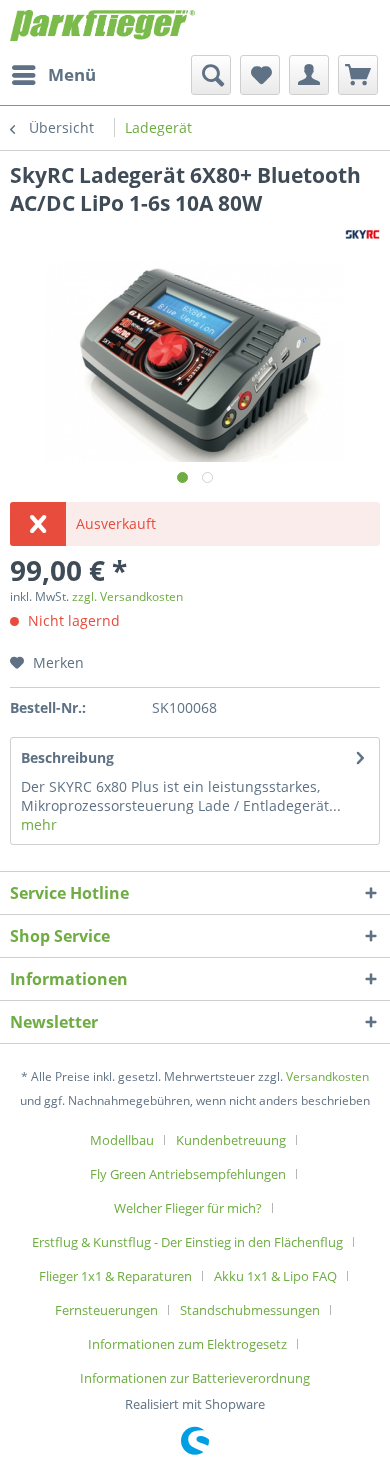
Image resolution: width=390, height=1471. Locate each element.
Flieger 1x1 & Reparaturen (115, 1276)
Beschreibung (67, 757)
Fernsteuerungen (106, 1310)
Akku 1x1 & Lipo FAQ (275, 1276)
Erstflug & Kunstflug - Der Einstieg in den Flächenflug (187, 1242)
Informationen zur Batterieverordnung (195, 1378)
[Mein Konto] (309, 75)
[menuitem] (53, 75)
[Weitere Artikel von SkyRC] (362, 234)
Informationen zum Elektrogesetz (187, 1344)
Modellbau (122, 1140)
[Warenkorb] (358, 75)
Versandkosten (327, 1076)
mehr (39, 824)
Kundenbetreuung (231, 1140)
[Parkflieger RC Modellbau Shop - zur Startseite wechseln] (102, 27)
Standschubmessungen (250, 1310)
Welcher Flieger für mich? (188, 1208)
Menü (72, 74)
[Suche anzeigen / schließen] (211, 75)
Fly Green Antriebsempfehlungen (188, 1174)
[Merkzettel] (260, 75)
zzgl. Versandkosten (127, 596)
